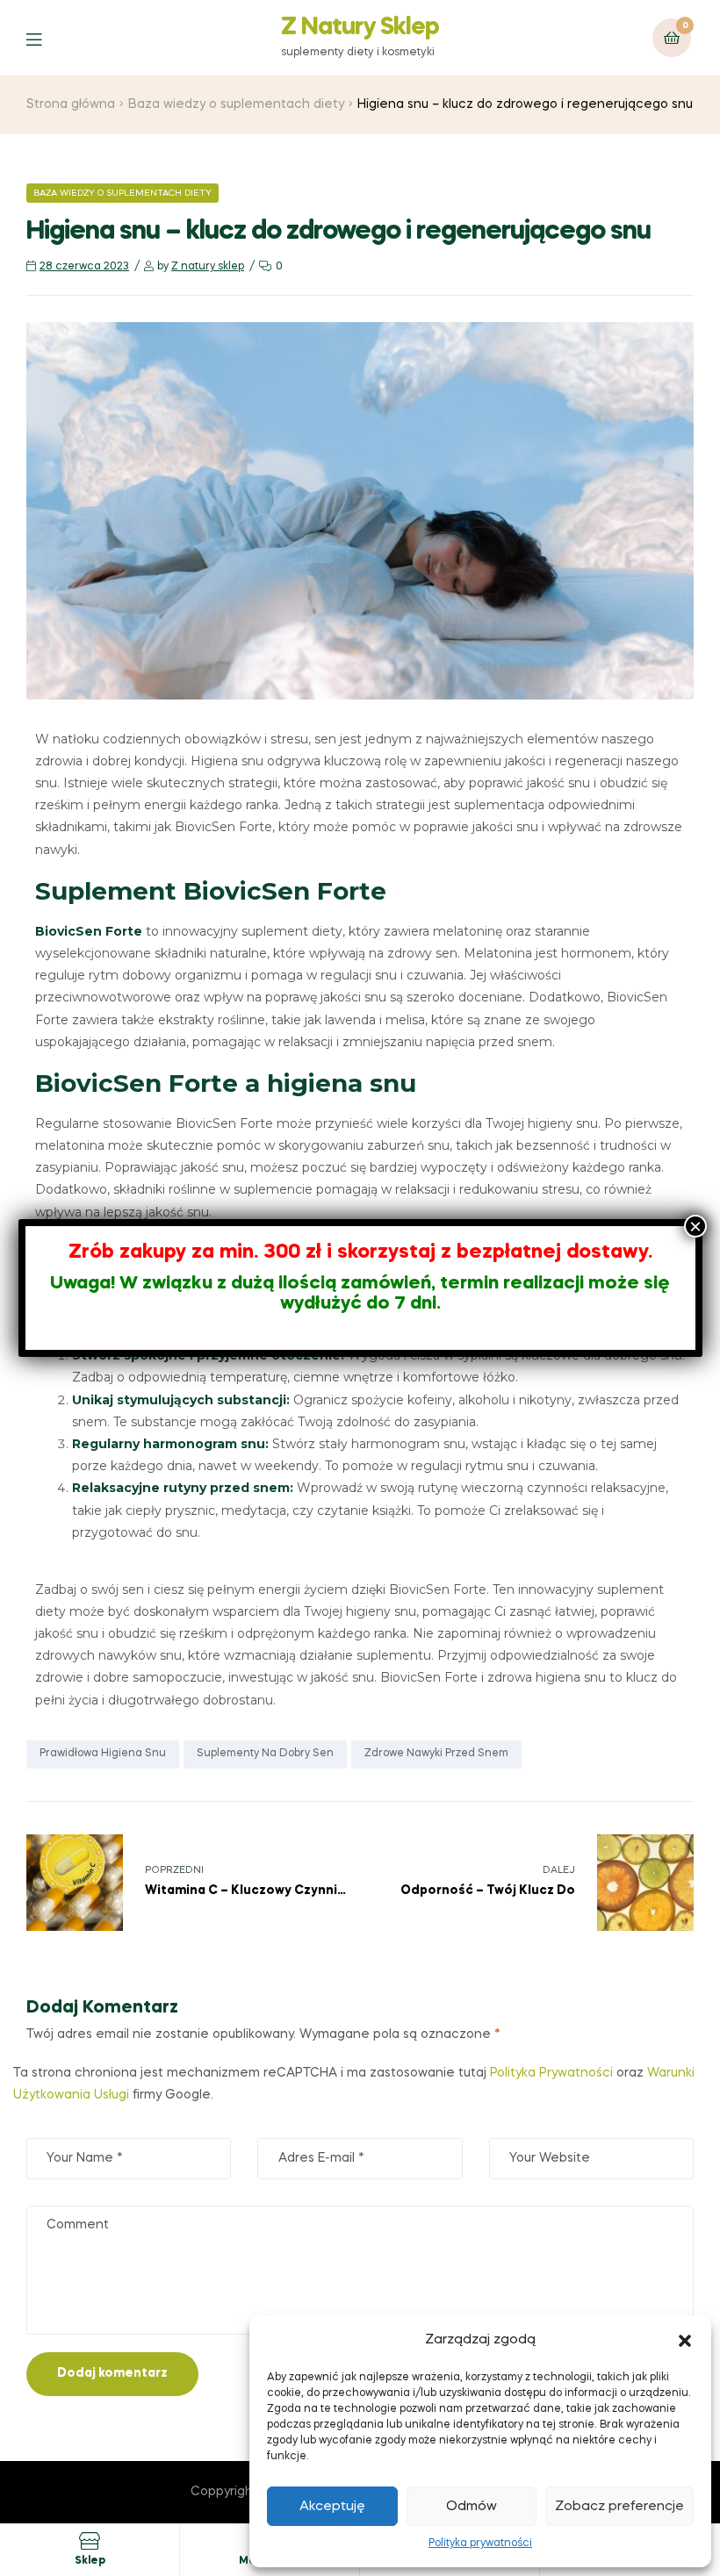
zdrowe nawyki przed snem (436, 1754)
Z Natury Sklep (360, 28)
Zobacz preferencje (619, 2507)
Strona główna (71, 104)
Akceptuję (332, 2507)
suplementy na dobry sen (265, 1754)
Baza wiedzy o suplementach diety (236, 104)
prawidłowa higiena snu (103, 1754)
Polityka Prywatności (551, 2073)
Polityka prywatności (480, 2544)
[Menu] (47, 38)
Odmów (472, 2507)
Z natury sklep (208, 267)
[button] (685, 2341)
